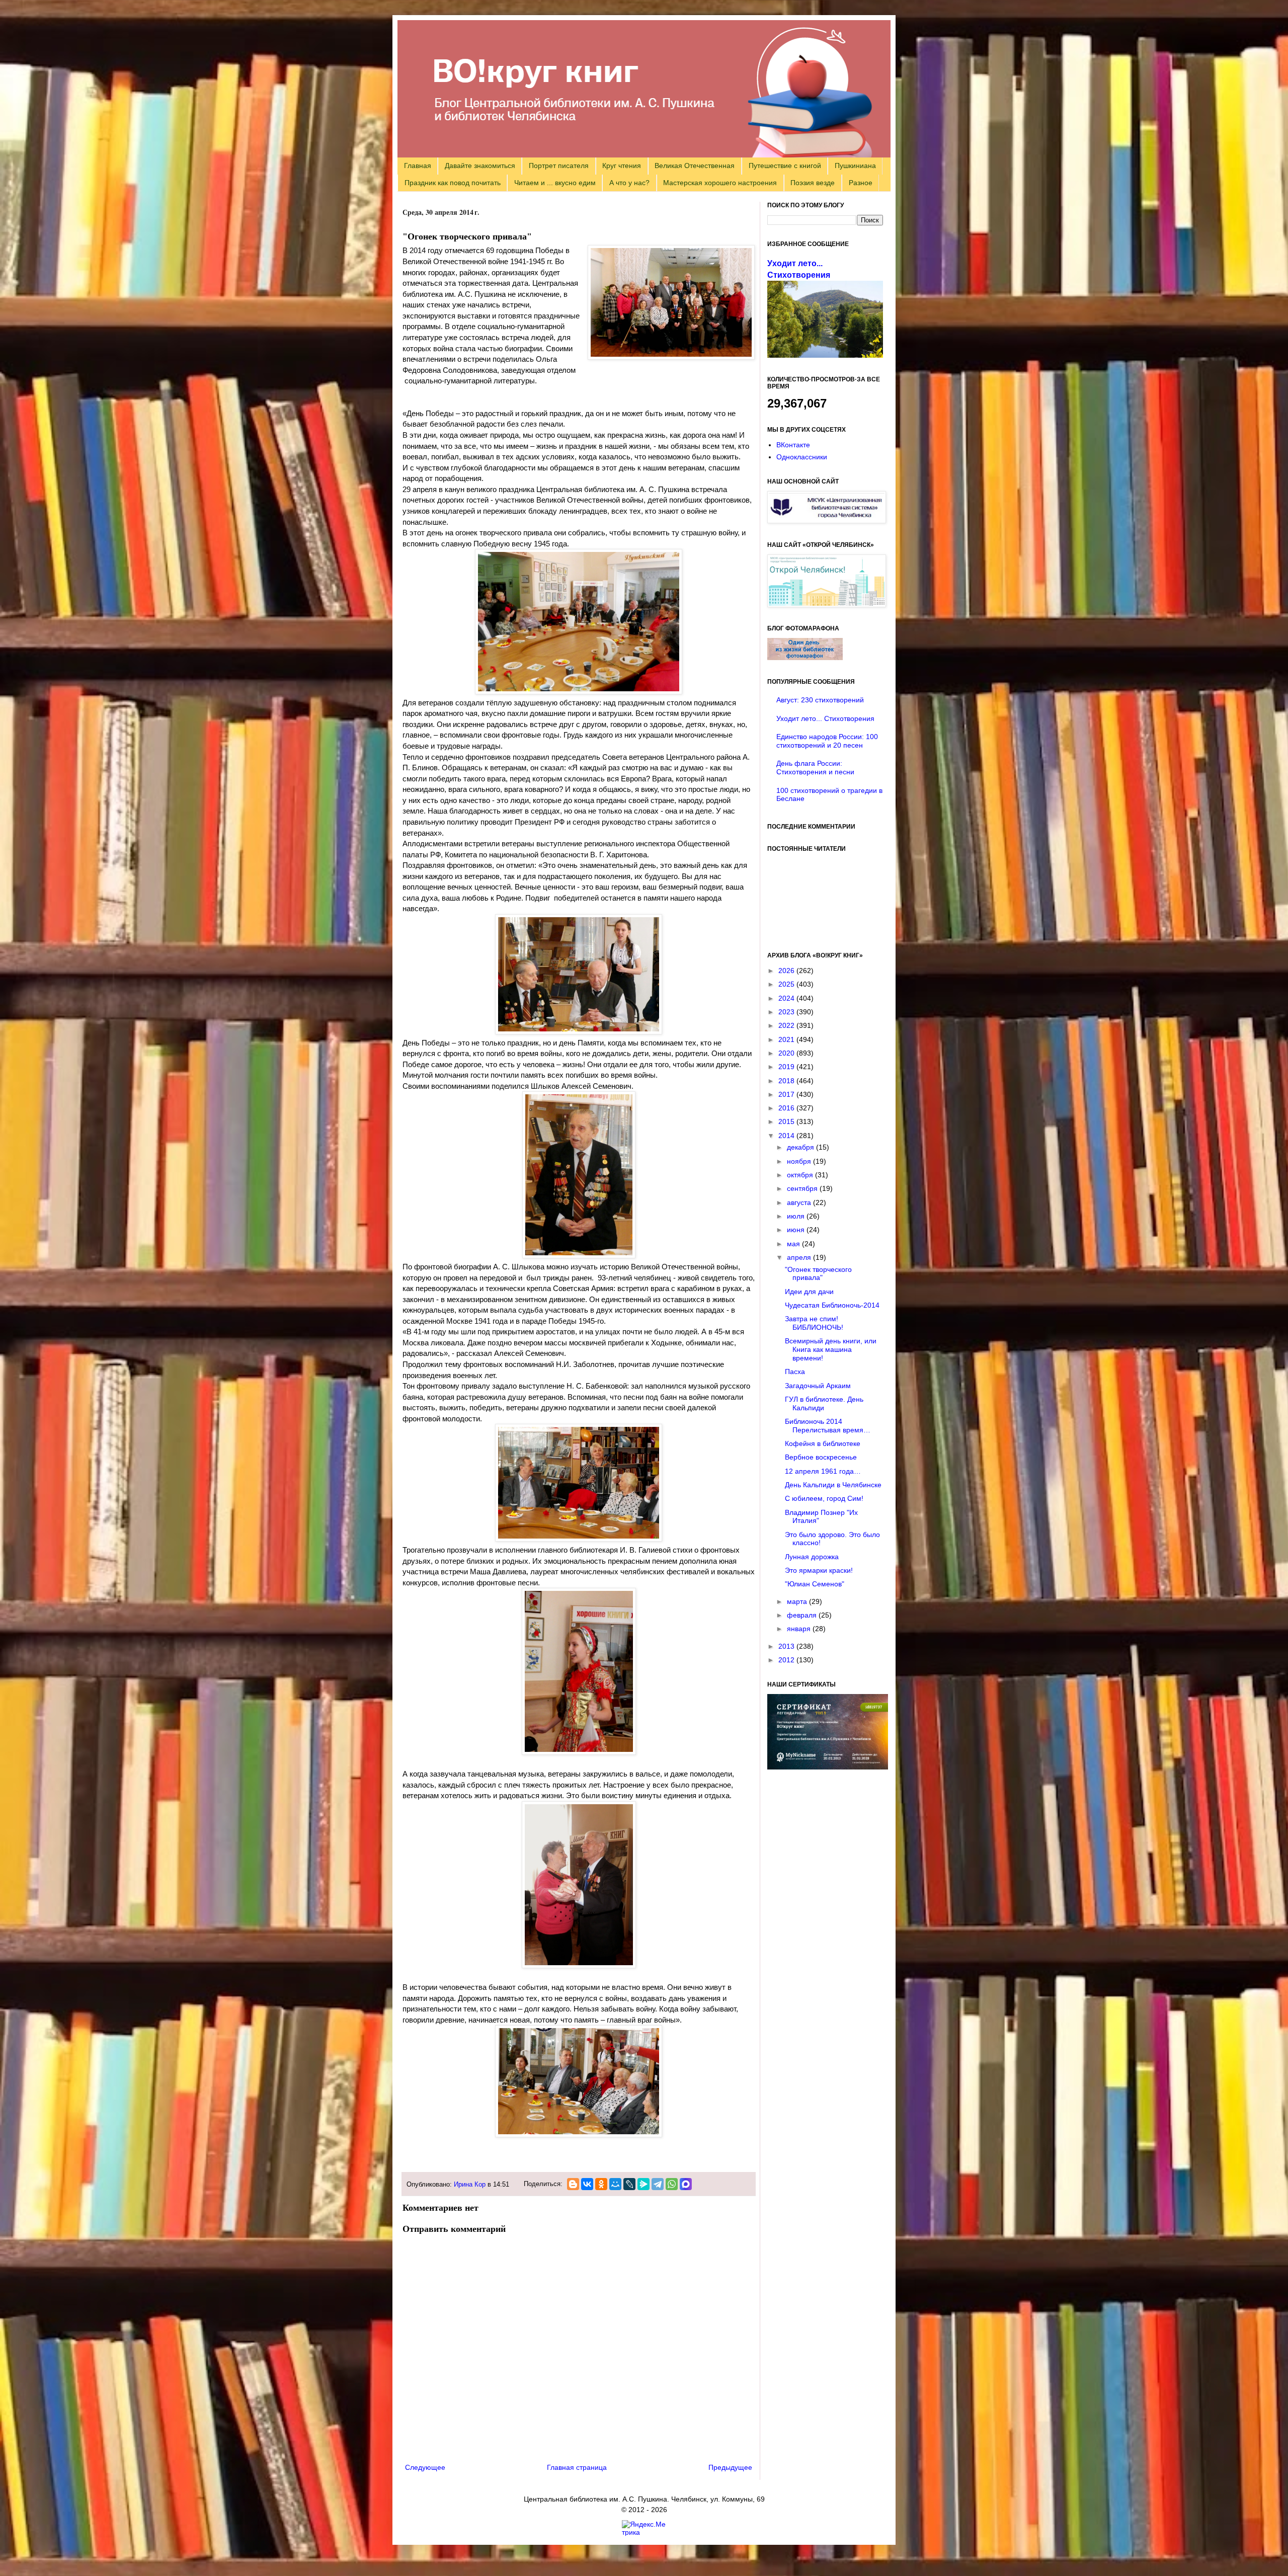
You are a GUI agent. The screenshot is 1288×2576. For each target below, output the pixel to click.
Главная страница (577, 2467)
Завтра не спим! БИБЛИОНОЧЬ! (814, 1323)
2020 (787, 1053)
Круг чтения (622, 166)
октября (801, 1175)
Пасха (795, 1372)
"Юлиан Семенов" (815, 1584)
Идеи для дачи (809, 1292)
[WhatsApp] (672, 2184)
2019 (787, 1067)
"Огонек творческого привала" (818, 1274)
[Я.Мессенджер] (643, 2184)
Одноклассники (802, 457)
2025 (787, 984)
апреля (800, 1257)
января (800, 1629)
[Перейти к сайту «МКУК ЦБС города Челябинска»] (827, 521)
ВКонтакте (793, 445)
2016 (787, 1108)
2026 (787, 971)
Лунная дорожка (812, 1557)
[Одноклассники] (601, 2184)
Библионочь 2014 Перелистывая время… (828, 1426)
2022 (787, 1025)
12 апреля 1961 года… (823, 1471)
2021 (787, 1039)
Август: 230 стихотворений (820, 700)
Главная (418, 166)
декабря (801, 1147)
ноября (800, 1161)
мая (794, 1244)
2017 (787, 1094)
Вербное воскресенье (821, 1457)
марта (798, 1601)
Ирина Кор (470, 2185)
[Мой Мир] (615, 2184)
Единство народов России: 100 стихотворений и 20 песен (827, 741)
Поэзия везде (813, 183)
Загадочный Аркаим (818, 1386)
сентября (803, 1188)
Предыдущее (730, 2467)
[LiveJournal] (629, 2184)
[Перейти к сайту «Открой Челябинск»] (827, 605)
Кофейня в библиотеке (823, 1443)
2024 (787, 998)
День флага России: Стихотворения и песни (815, 768)
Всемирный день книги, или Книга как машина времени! (831, 1349)
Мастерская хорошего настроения (720, 183)
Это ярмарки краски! (819, 1570)
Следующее (425, 2467)
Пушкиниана (855, 166)
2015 (787, 1121)
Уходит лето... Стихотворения (825, 718)
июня (797, 1230)
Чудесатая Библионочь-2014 (832, 1305)
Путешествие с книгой (785, 166)
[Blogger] (573, 2184)
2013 (787, 1646)
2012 (787, 1660)
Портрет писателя (559, 166)
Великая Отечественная (695, 166)
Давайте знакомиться (480, 166)
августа (800, 1202)
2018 (787, 1081)
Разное (861, 183)
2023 (787, 1012)
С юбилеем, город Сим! (824, 1498)
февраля (803, 1615)
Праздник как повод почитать (453, 183)
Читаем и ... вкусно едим (555, 183)
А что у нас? (629, 183)
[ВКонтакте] (587, 2184)
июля (797, 1216)
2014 (787, 1136)
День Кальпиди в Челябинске (833, 1485)
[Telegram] (658, 2184)
